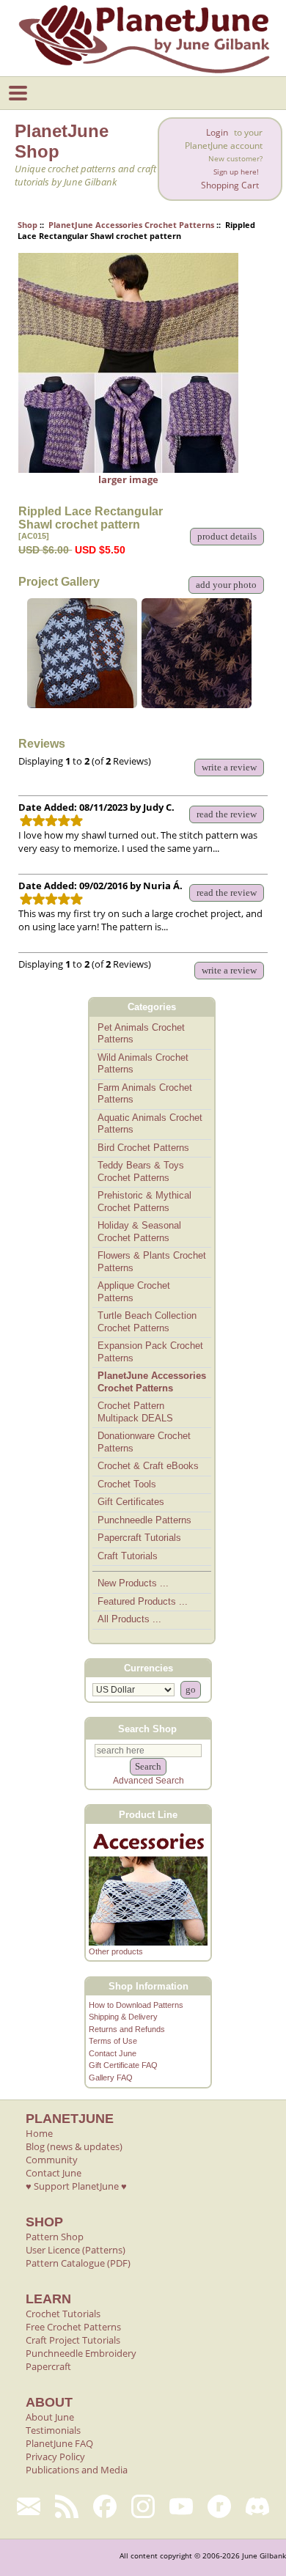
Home (39, 2133)
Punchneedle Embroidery (81, 2353)
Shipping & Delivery (123, 2017)
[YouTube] (181, 2506)
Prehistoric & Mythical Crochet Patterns (144, 1201)
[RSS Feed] (67, 2506)
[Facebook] (105, 2506)
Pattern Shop (55, 2237)
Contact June (113, 2053)
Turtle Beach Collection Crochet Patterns (147, 1322)
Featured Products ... (143, 1601)
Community (52, 2160)
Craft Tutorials (128, 1556)
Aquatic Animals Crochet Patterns (150, 1124)
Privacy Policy (55, 2457)
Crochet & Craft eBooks (148, 1466)
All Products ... (129, 1619)
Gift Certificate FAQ (123, 2065)
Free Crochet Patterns (73, 2327)
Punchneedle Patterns (144, 1520)
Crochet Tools (127, 1484)
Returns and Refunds (127, 2029)
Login (217, 132)
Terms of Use (113, 2041)
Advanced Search (148, 1781)
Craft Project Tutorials (73, 2340)
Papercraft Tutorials (139, 1538)
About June (50, 2417)
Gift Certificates (131, 1502)
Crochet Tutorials (63, 2314)
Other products (116, 1951)
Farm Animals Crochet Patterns (145, 1094)
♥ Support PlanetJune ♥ (76, 2186)
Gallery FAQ (111, 2078)
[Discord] (257, 2506)
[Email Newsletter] (29, 2506)
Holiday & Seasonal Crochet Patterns (139, 1232)
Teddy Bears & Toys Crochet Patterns (141, 1171)
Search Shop (147, 1729)
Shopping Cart (230, 185)
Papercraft (48, 2366)
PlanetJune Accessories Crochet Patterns (131, 225)
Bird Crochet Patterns (143, 1148)
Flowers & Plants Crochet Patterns (152, 1262)
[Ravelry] (219, 2506)
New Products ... (133, 1583)
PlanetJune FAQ (59, 2443)
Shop (27, 225)
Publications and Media (77, 2470)
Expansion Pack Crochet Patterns (150, 1352)
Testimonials (53, 2430)
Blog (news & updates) (74, 2146)
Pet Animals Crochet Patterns (141, 1034)
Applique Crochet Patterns (134, 1292)
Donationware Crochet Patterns (144, 1442)
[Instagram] (143, 2506)
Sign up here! (236, 172)
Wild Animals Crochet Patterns (143, 1064)
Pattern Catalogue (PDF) (78, 2263)
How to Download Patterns (136, 2005)
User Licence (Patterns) (76, 2250)
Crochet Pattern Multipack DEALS (135, 1412)
